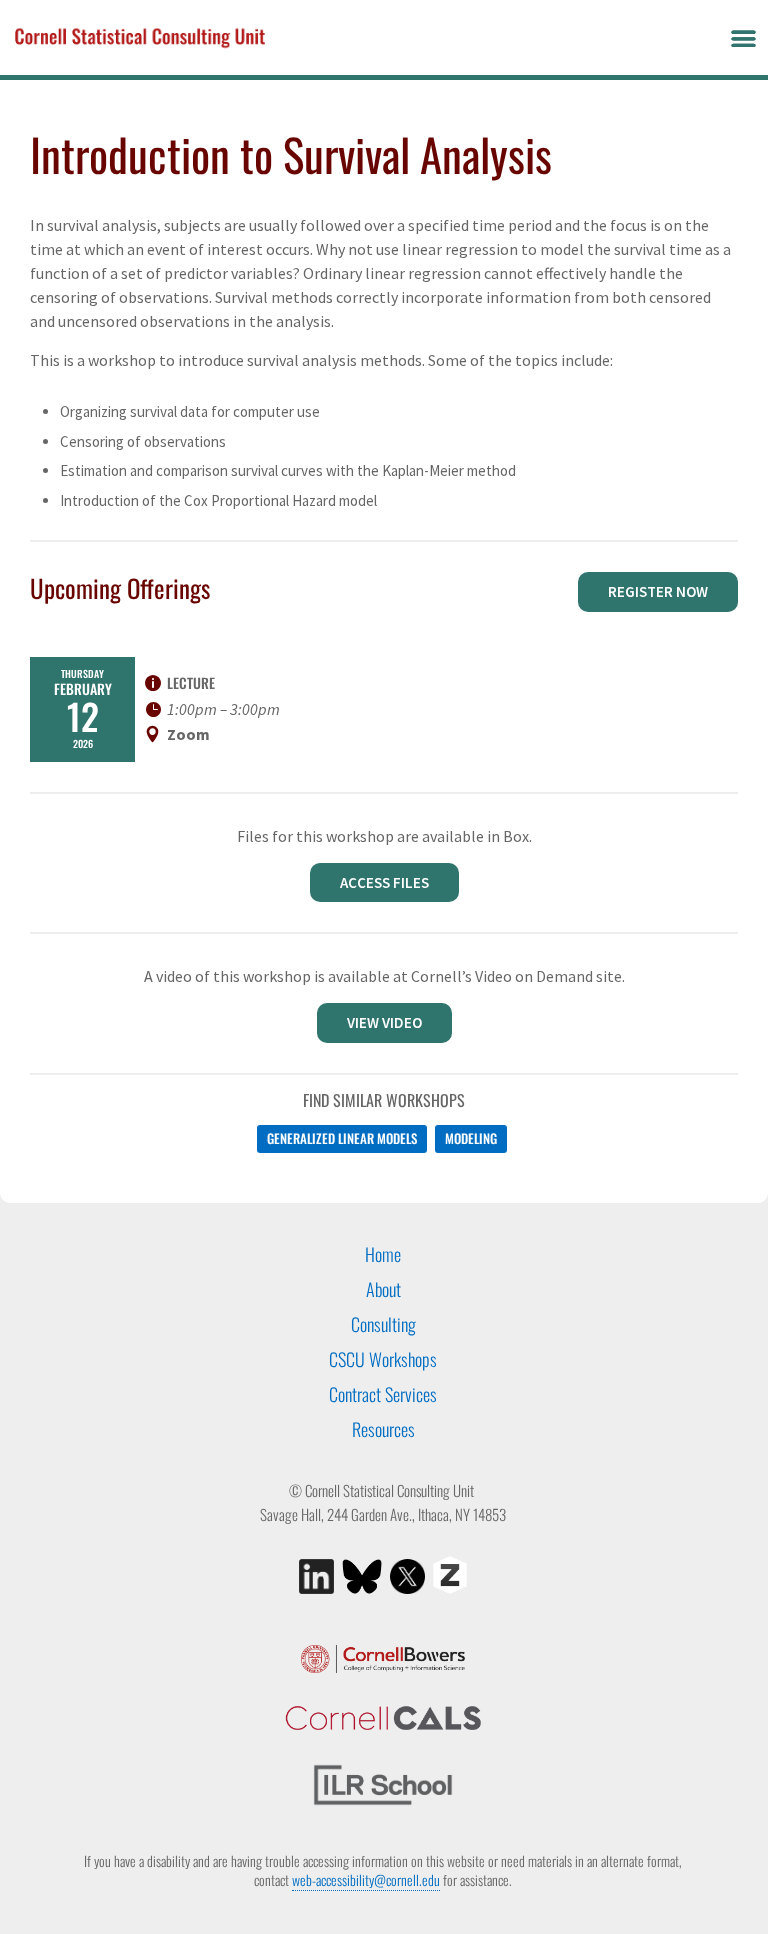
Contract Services (383, 1394)
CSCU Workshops (383, 1359)
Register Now (658, 591)
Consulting (383, 1324)
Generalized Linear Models (342, 1138)
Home (383, 1254)
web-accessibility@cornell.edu (366, 1879)
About (383, 1289)
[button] (743, 38)
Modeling (471, 1138)
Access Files (384, 882)
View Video (384, 1022)
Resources (383, 1429)
